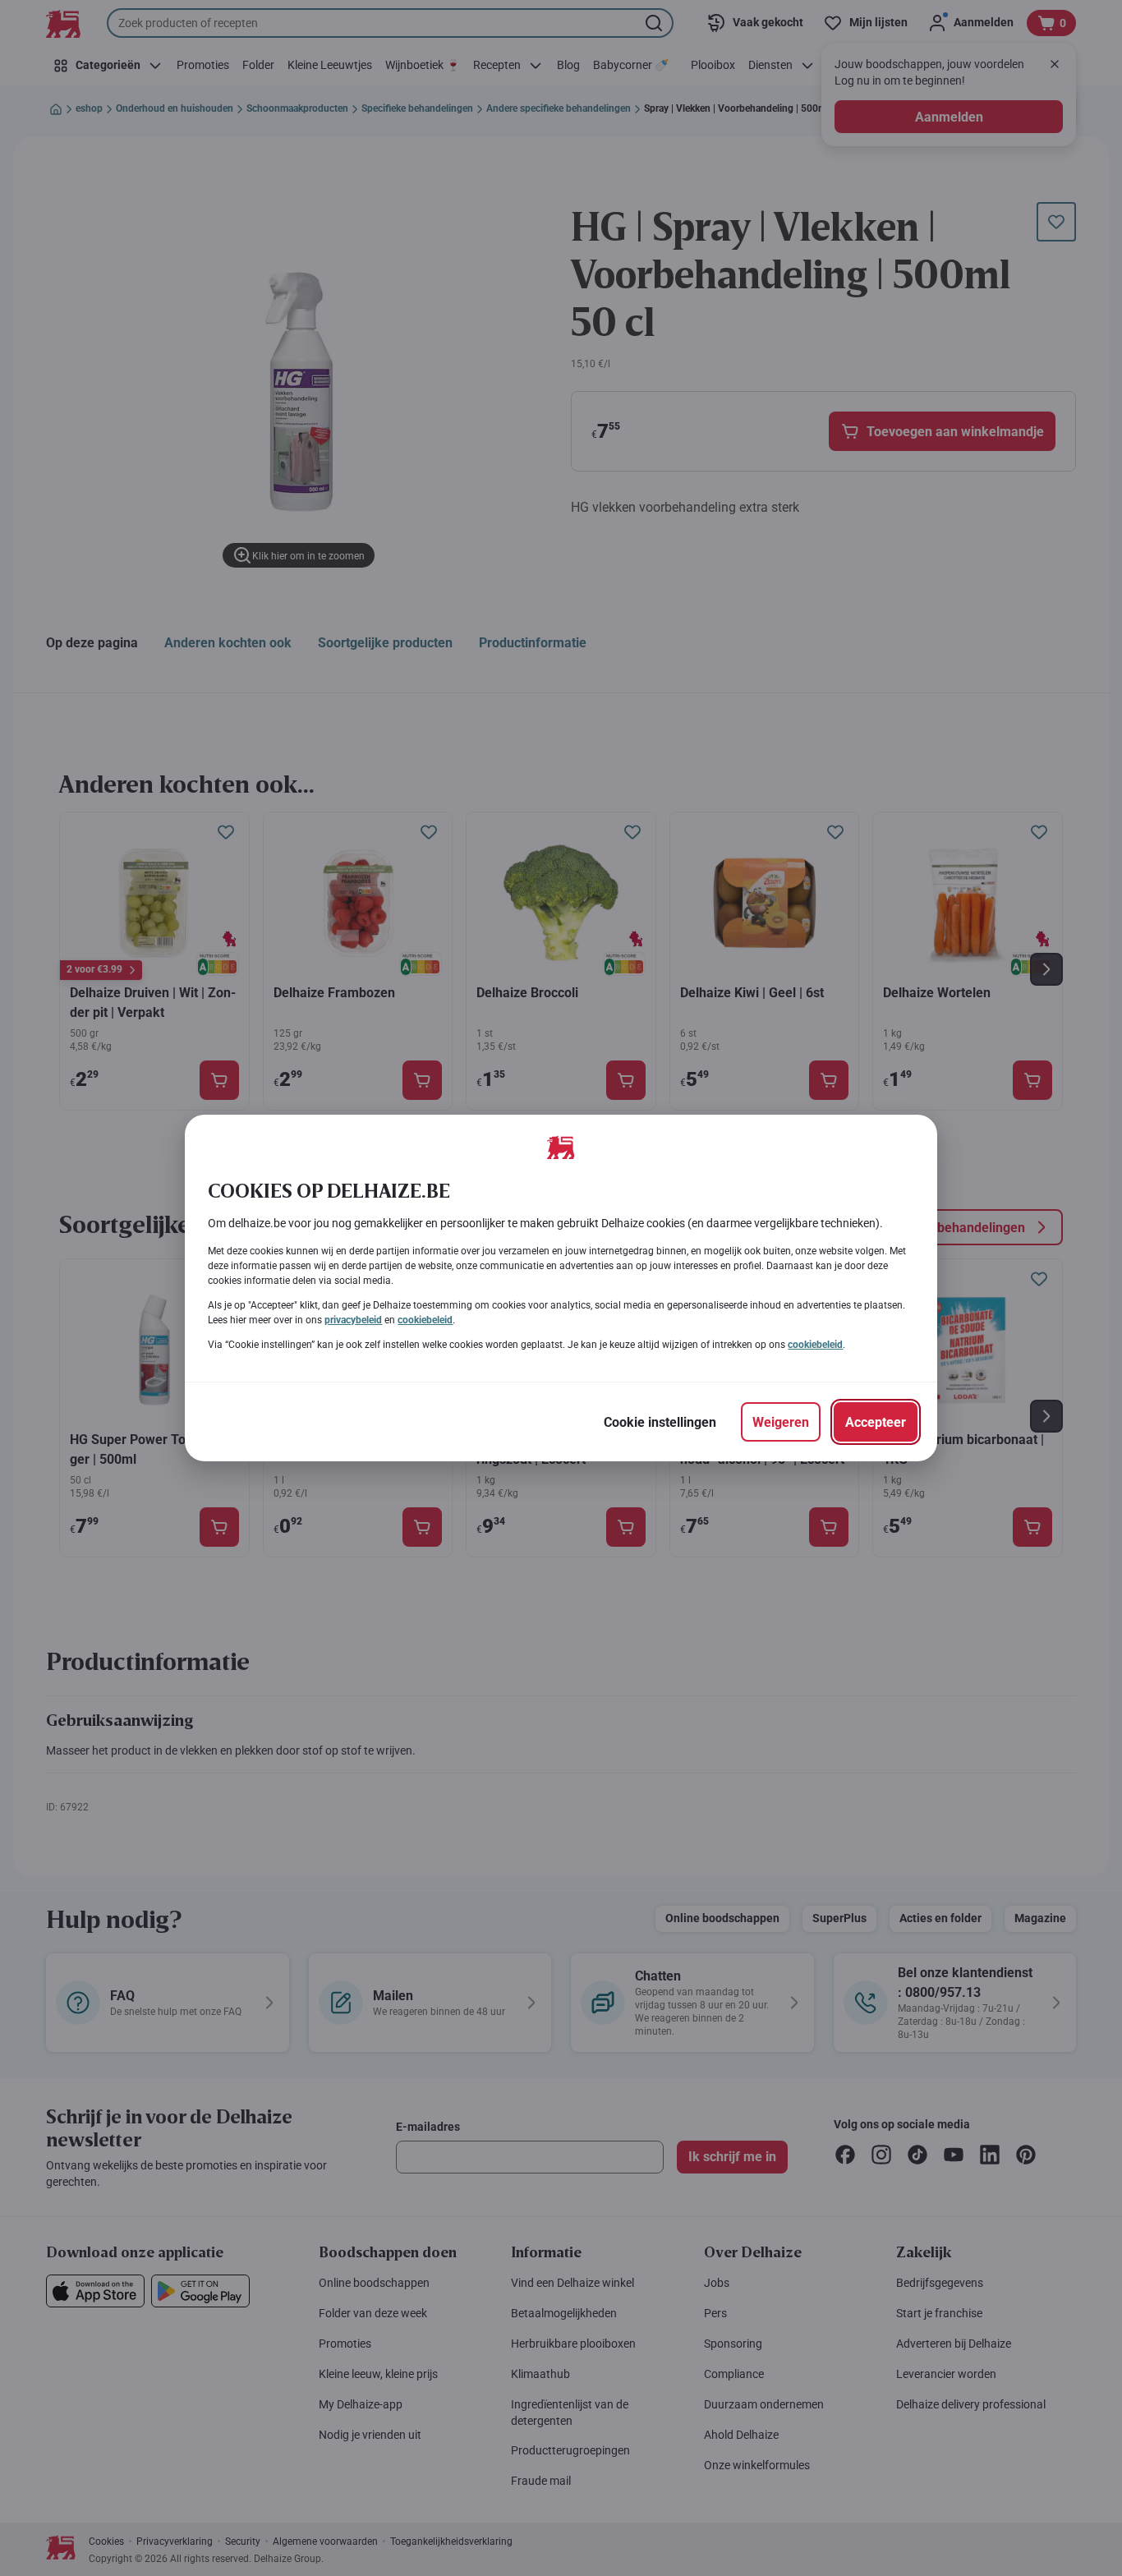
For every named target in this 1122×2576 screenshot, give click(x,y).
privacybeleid (353, 1320)
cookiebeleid (425, 1320)
